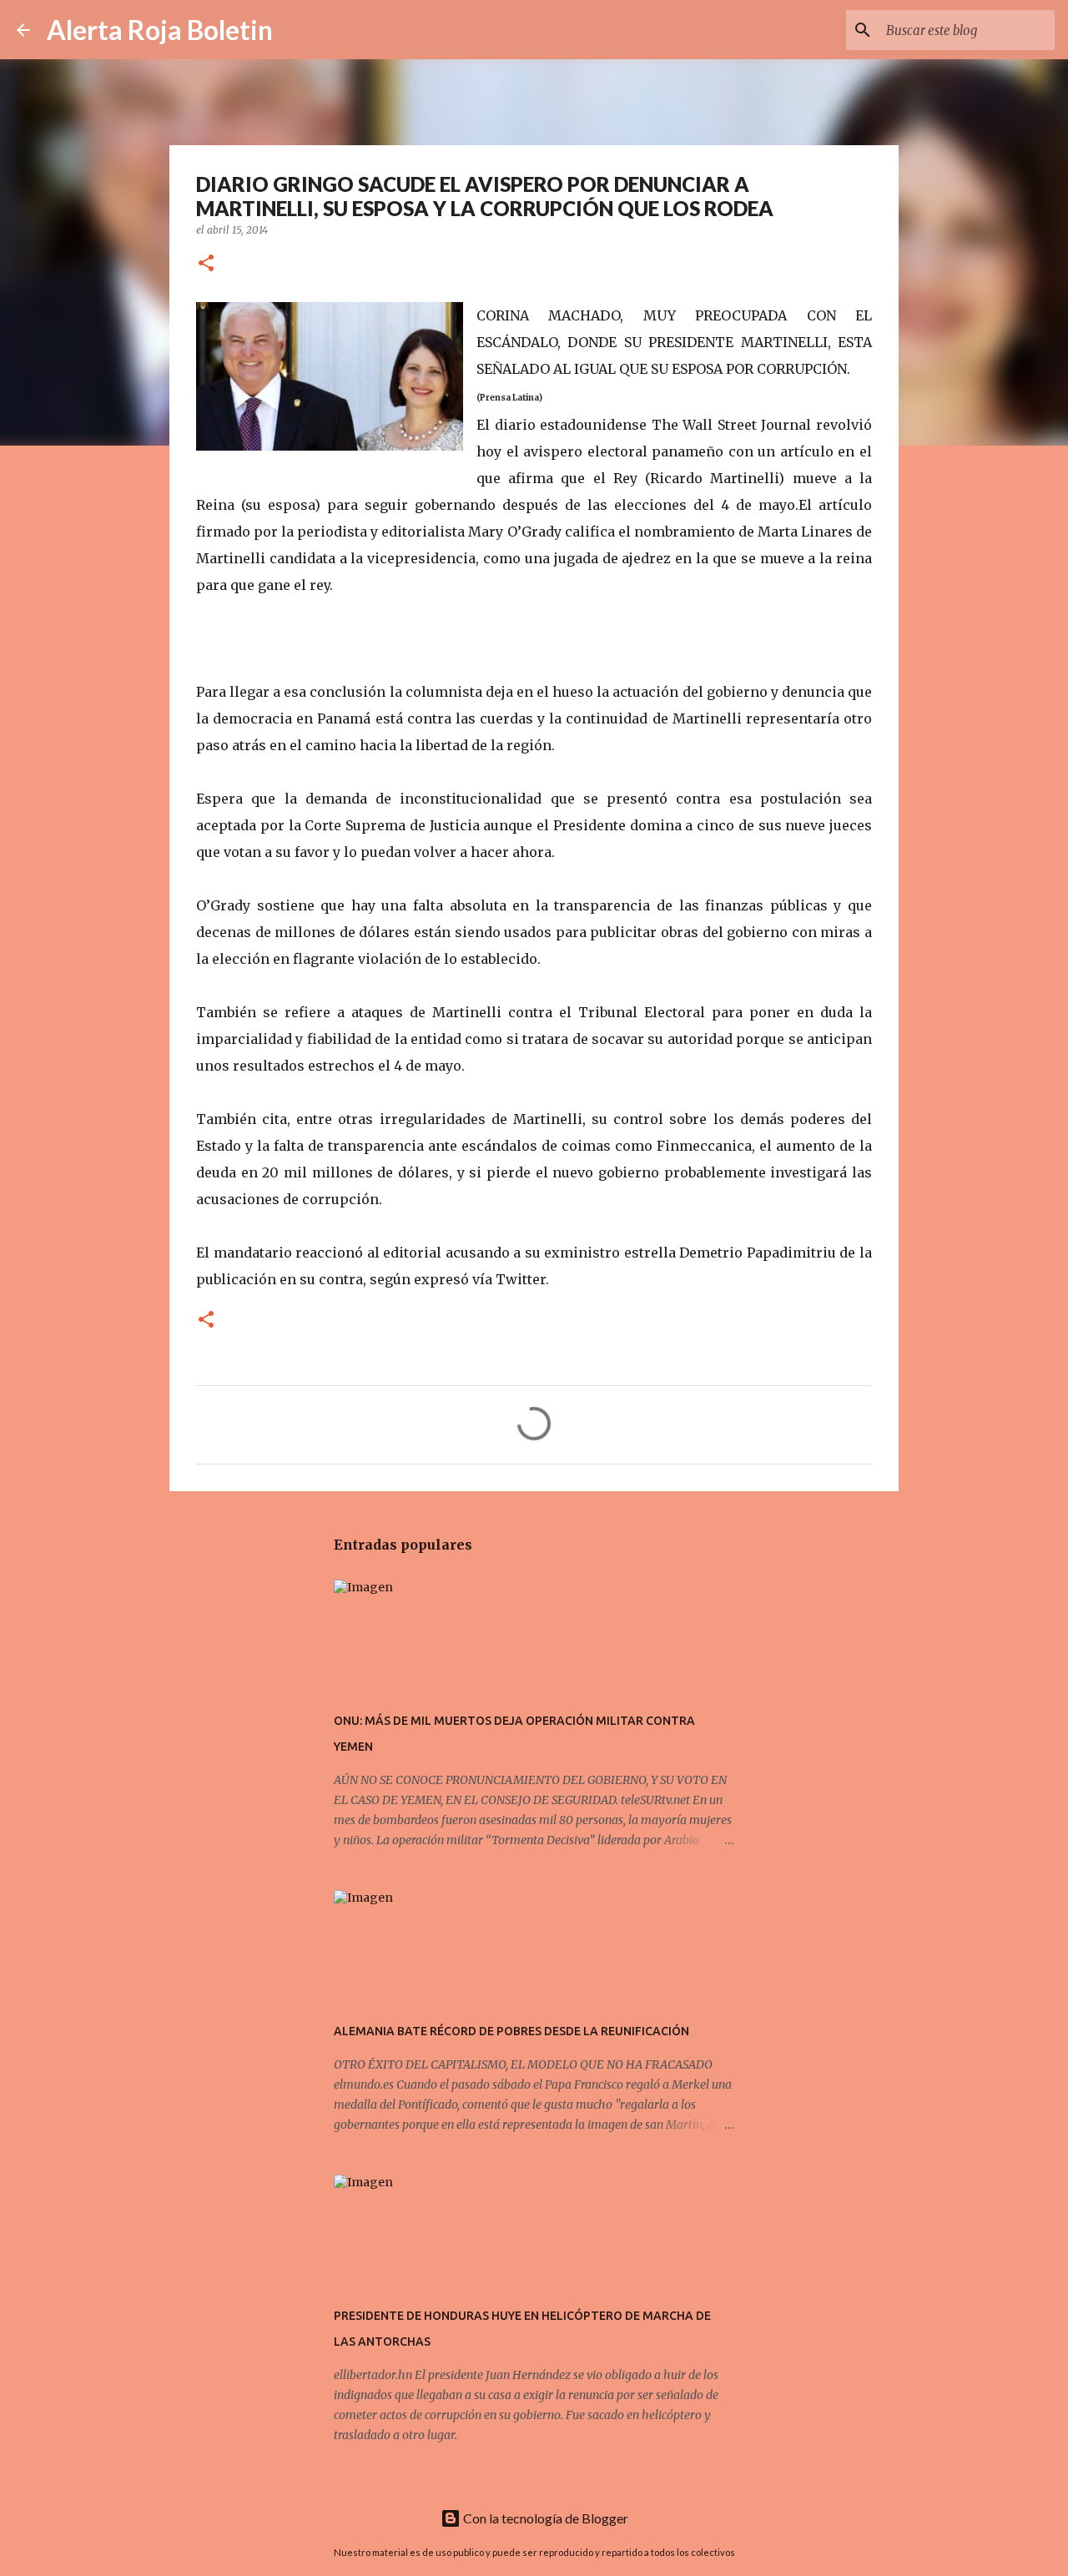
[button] (206, 264)
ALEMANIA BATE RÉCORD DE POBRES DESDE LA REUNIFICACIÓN (511, 2031)
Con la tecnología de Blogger (544, 2518)
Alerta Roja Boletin (160, 30)
